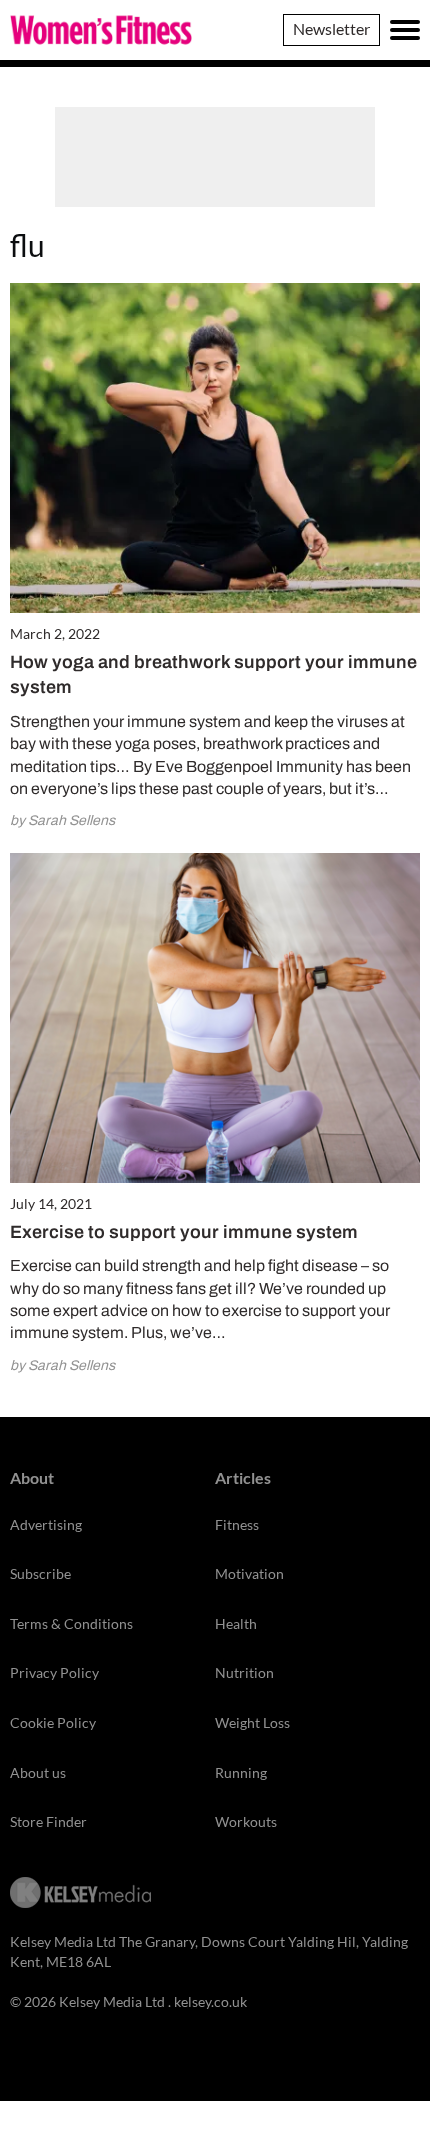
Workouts (246, 1821)
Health (236, 1623)
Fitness (237, 1524)
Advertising (46, 1524)
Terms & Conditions (71, 1623)
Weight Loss (252, 1722)
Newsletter (331, 28)
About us (38, 1772)
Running (241, 1772)
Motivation (249, 1573)
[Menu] (405, 30)
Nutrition (244, 1672)
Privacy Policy (54, 1672)
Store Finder (48, 1821)
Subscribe (40, 1573)
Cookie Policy (53, 1722)
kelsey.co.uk (210, 2001)
